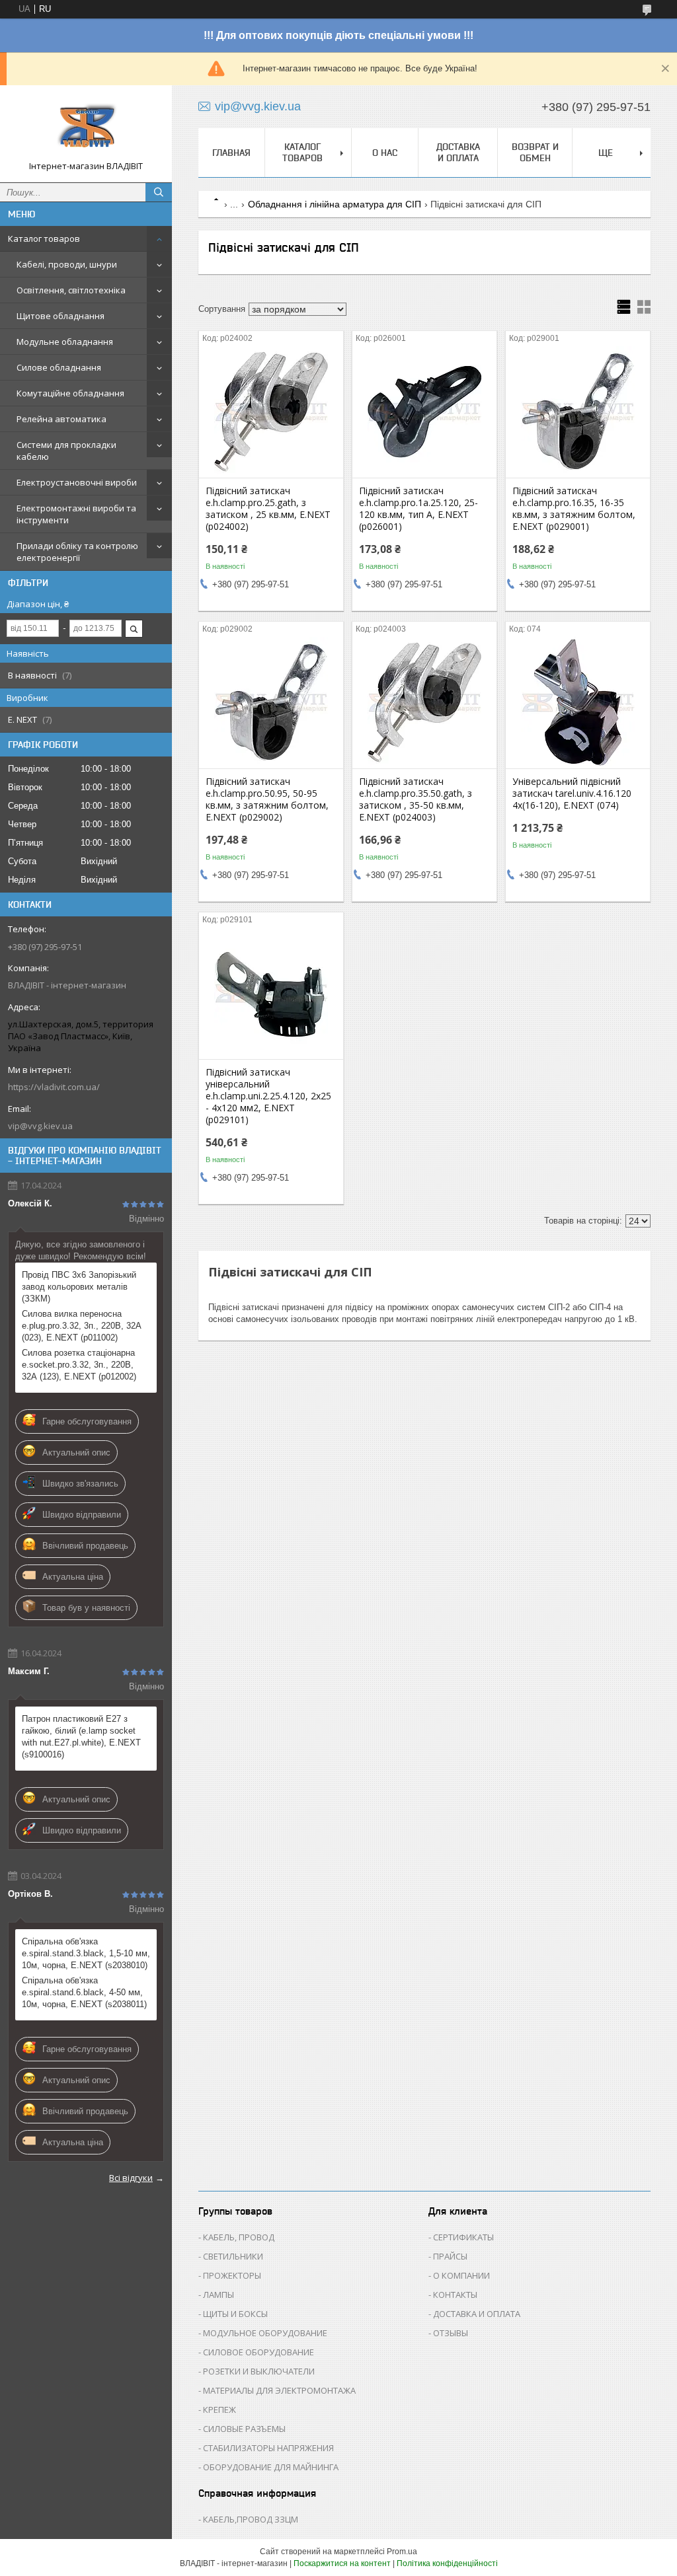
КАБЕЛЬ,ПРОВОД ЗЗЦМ (251, 2519)
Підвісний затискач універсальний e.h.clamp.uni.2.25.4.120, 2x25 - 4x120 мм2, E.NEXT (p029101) (268, 1096)
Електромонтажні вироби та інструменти (76, 514)
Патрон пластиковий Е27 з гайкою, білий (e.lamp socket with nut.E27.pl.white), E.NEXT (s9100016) (81, 1737)
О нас (385, 153)
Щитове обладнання (60, 316)
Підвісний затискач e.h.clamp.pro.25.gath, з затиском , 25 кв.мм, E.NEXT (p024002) (268, 509)
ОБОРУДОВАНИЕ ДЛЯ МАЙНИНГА (271, 2467)
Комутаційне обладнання (70, 393)
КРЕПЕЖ (219, 2410)
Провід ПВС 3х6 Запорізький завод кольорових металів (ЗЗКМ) (79, 1287)
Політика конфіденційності (447, 2563)
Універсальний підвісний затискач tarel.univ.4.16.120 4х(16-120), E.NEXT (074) (572, 793)
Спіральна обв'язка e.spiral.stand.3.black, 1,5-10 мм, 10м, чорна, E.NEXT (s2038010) (86, 1953)
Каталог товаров (44, 239)
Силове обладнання (59, 367)
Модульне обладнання (65, 342)
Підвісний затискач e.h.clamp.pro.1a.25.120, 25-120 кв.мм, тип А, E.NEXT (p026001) (418, 509)
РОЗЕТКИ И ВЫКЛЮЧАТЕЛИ (259, 2371)
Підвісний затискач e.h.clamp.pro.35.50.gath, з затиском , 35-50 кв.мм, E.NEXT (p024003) (416, 799)
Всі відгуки (131, 2178)
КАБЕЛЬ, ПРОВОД (239, 2237)
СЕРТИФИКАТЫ (463, 2237)
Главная (231, 153)
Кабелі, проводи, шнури (67, 264)
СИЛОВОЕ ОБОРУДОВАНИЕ (259, 2352)
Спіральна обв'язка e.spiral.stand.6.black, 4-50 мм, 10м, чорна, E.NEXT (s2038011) (84, 1992)
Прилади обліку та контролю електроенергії (77, 552)
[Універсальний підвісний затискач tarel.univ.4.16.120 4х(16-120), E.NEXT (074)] (578, 702)
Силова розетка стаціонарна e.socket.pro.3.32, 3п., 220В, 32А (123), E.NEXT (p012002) (79, 1365)
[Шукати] (159, 192)
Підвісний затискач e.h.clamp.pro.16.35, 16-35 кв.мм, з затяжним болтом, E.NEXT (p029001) (574, 509)
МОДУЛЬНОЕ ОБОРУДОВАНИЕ (265, 2333)
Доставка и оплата (458, 152)
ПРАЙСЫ (450, 2256)
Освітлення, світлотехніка (71, 290)
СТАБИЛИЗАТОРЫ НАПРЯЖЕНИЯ (268, 2448)
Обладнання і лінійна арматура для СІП (335, 204)
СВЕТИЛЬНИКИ (233, 2256)
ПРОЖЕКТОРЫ (232, 2275)
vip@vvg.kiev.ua (40, 1126)
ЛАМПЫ (219, 2295)
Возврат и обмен (535, 152)
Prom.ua (402, 2552)
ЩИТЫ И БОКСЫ (235, 2314)
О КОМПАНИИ (461, 2275)
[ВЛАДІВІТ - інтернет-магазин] (86, 128)
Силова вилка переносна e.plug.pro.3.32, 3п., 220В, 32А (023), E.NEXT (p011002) (82, 1326)
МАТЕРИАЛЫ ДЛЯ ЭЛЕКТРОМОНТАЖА (279, 2390)
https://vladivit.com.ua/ (54, 1087)
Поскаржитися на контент (342, 2563)
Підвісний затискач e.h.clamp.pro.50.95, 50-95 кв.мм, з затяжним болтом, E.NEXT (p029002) (267, 799)
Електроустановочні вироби (77, 482)
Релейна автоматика (61, 419)
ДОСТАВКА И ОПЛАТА (477, 2314)
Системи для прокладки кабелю (66, 451)
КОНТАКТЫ (455, 2295)
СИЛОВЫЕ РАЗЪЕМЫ (244, 2429)
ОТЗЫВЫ (451, 2333)
